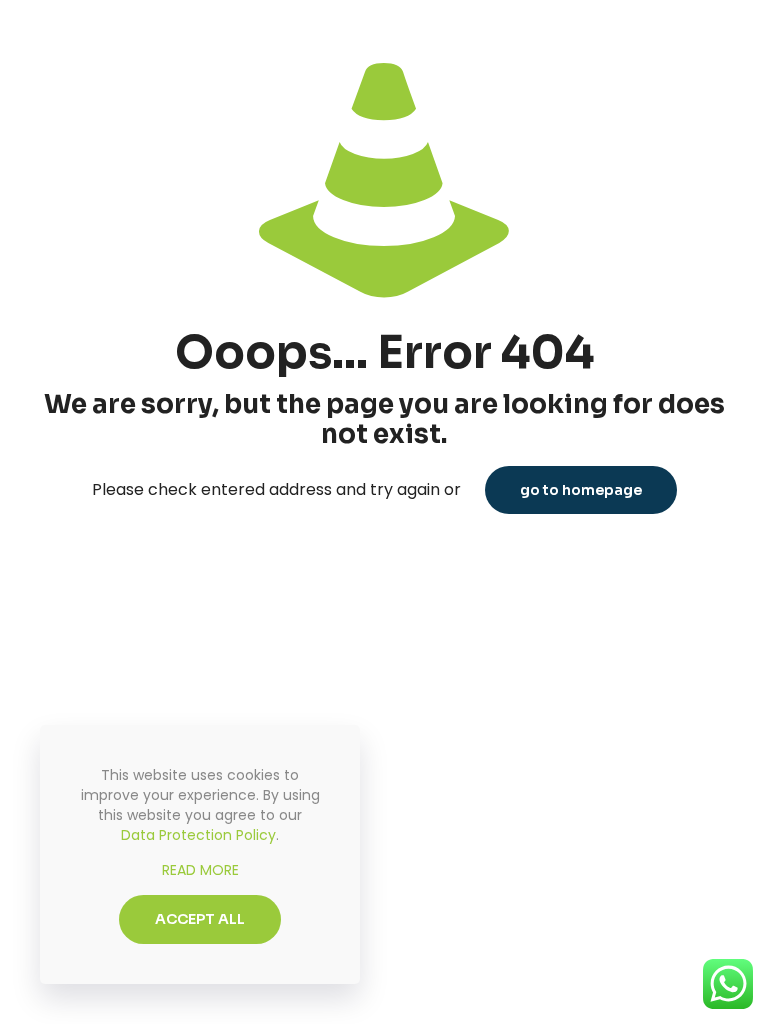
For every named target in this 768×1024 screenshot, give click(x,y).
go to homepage (581, 490)
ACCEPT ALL (200, 919)
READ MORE (200, 870)
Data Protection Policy (198, 835)
